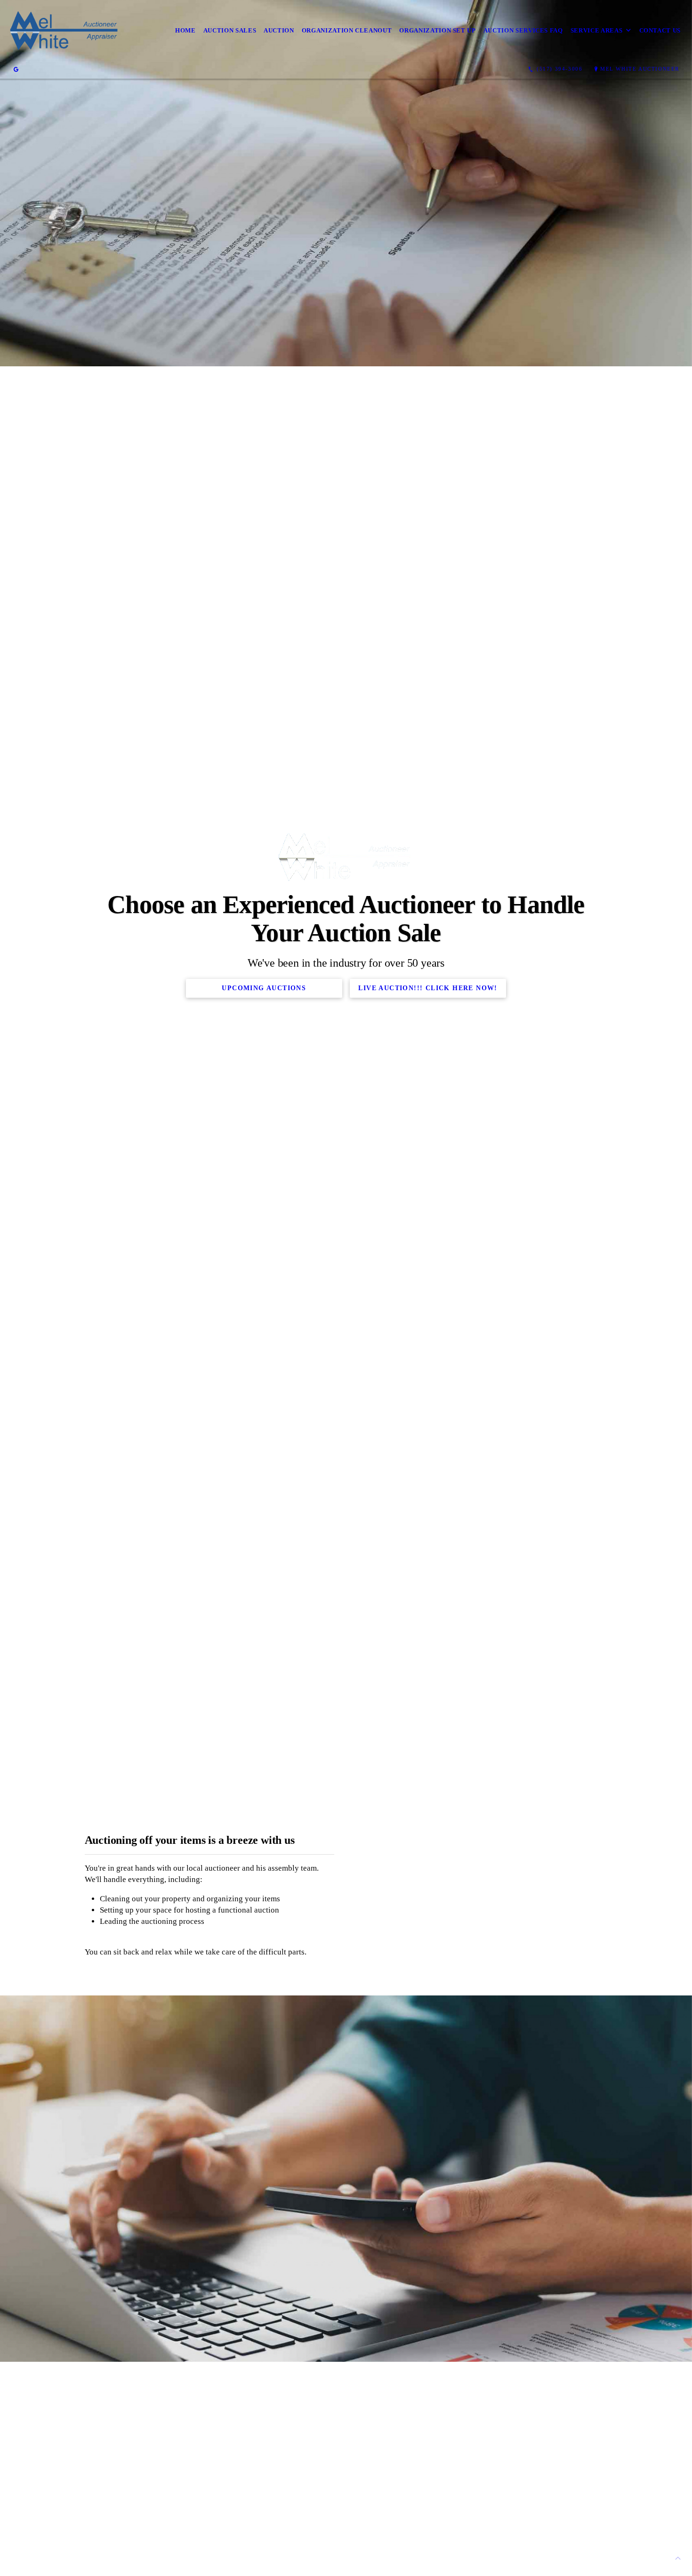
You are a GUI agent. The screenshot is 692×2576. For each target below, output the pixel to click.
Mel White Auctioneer (640, 69)
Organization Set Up (437, 30)
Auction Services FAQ (523, 30)
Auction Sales (230, 30)
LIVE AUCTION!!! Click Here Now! (428, 988)
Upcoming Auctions (264, 988)
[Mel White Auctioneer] (65, 30)
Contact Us (660, 30)
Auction (279, 30)
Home (185, 30)
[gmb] (16, 69)
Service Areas (596, 30)
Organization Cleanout (347, 30)
